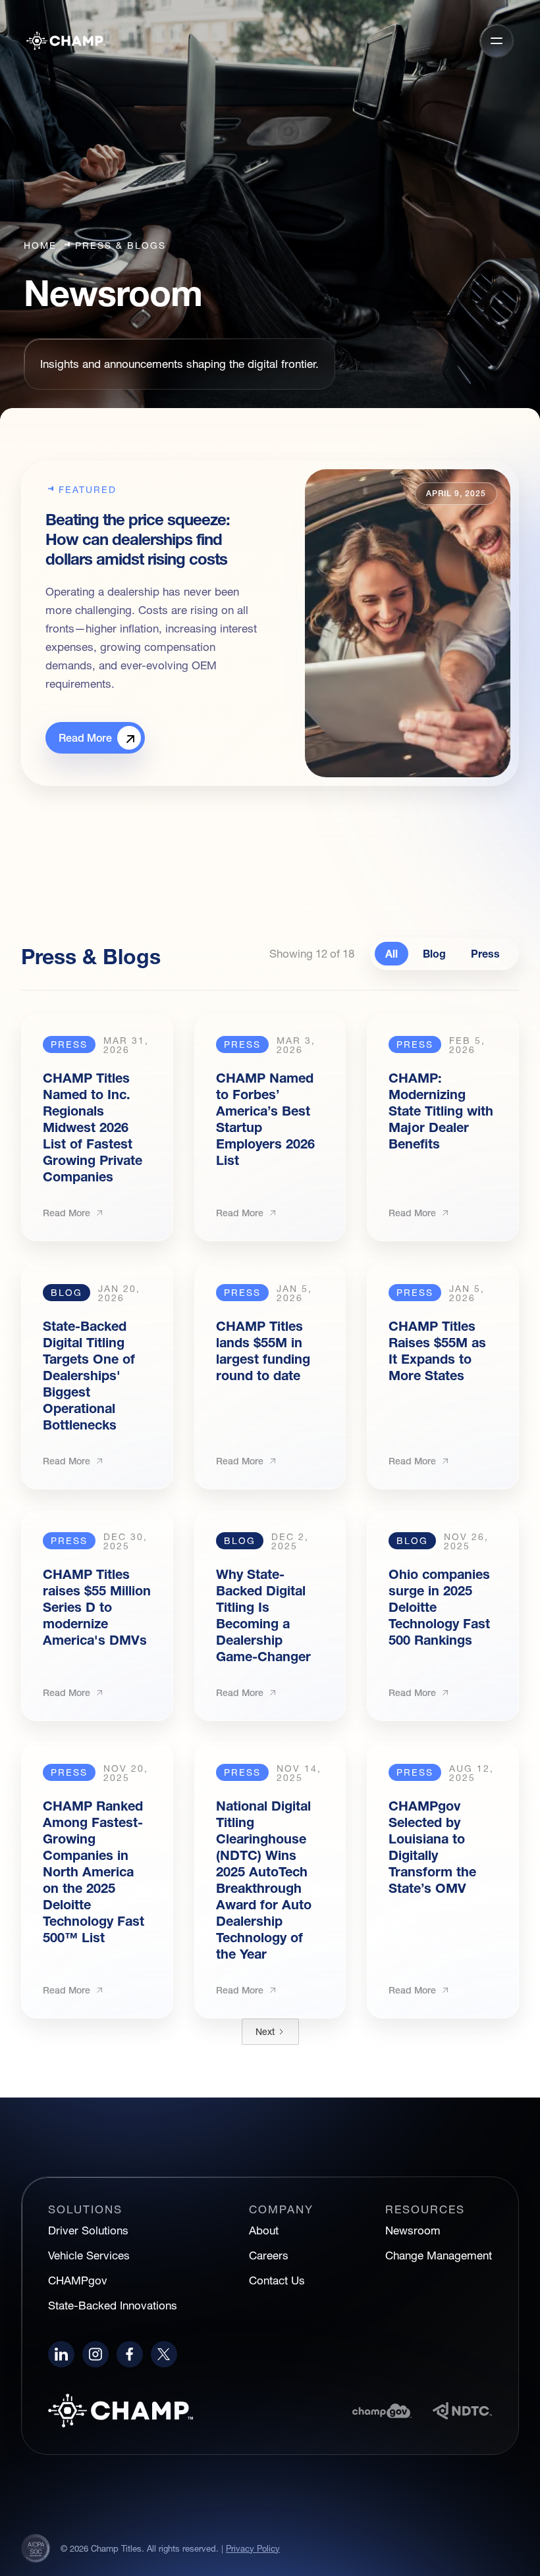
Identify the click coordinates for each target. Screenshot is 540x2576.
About (264, 2230)
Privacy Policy (253, 2548)
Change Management (439, 2255)
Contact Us (277, 2280)
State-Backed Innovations (113, 2305)
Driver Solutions (88, 2230)
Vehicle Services (89, 2255)
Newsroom (413, 2230)
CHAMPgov (78, 2280)
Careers (269, 2255)
